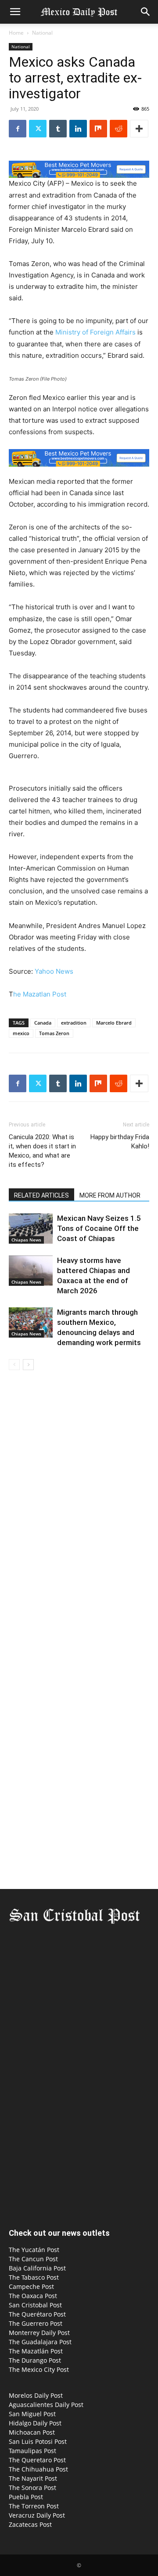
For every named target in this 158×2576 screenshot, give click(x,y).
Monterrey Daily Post (39, 2333)
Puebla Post (26, 2497)
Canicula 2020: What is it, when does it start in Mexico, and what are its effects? (42, 1151)
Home (16, 33)
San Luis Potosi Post (38, 2441)
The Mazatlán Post (36, 2351)
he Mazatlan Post (40, 994)
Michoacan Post (32, 2432)
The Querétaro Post (37, 2314)
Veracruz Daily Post (37, 2515)
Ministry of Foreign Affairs (95, 332)
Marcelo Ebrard (114, 1023)
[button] (15, 12)
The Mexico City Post (39, 2369)
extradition (74, 1023)
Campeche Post (31, 2286)
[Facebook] (18, 129)
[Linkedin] (78, 129)
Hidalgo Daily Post (35, 2423)
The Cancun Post (33, 2259)
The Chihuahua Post (38, 2469)
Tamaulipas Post (32, 2451)
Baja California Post (37, 2268)
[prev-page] (14, 1365)
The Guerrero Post (36, 2323)
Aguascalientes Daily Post (46, 2405)
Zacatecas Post (30, 2524)
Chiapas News (26, 1240)
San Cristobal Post (35, 2305)
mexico (21, 1033)
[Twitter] (38, 129)
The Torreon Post (34, 2506)
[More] (139, 129)
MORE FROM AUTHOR (110, 1195)
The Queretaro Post (37, 2460)
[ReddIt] (118, 129)
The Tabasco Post (34, 2277)
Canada (43, 1023)
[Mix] (98, 129)
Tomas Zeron (54, 1033)
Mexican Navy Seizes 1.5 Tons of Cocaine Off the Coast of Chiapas (99, 1228)
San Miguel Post (32, 2414)
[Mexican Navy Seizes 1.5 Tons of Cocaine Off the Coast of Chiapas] (31, 1229)
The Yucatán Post (34, 2250)
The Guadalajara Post (40, 2342)
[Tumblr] (58, 129)
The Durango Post (35, 2360)
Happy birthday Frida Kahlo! (120, 1142)
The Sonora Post (32, 2488)
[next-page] (28, 1365)
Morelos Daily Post (36, 2395)
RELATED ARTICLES (41, 1195)
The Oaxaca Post (33, 2296)
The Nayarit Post (33, 2478)
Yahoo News (54, 971)
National (42, 33)
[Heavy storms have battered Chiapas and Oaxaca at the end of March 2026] (31, 1271)
